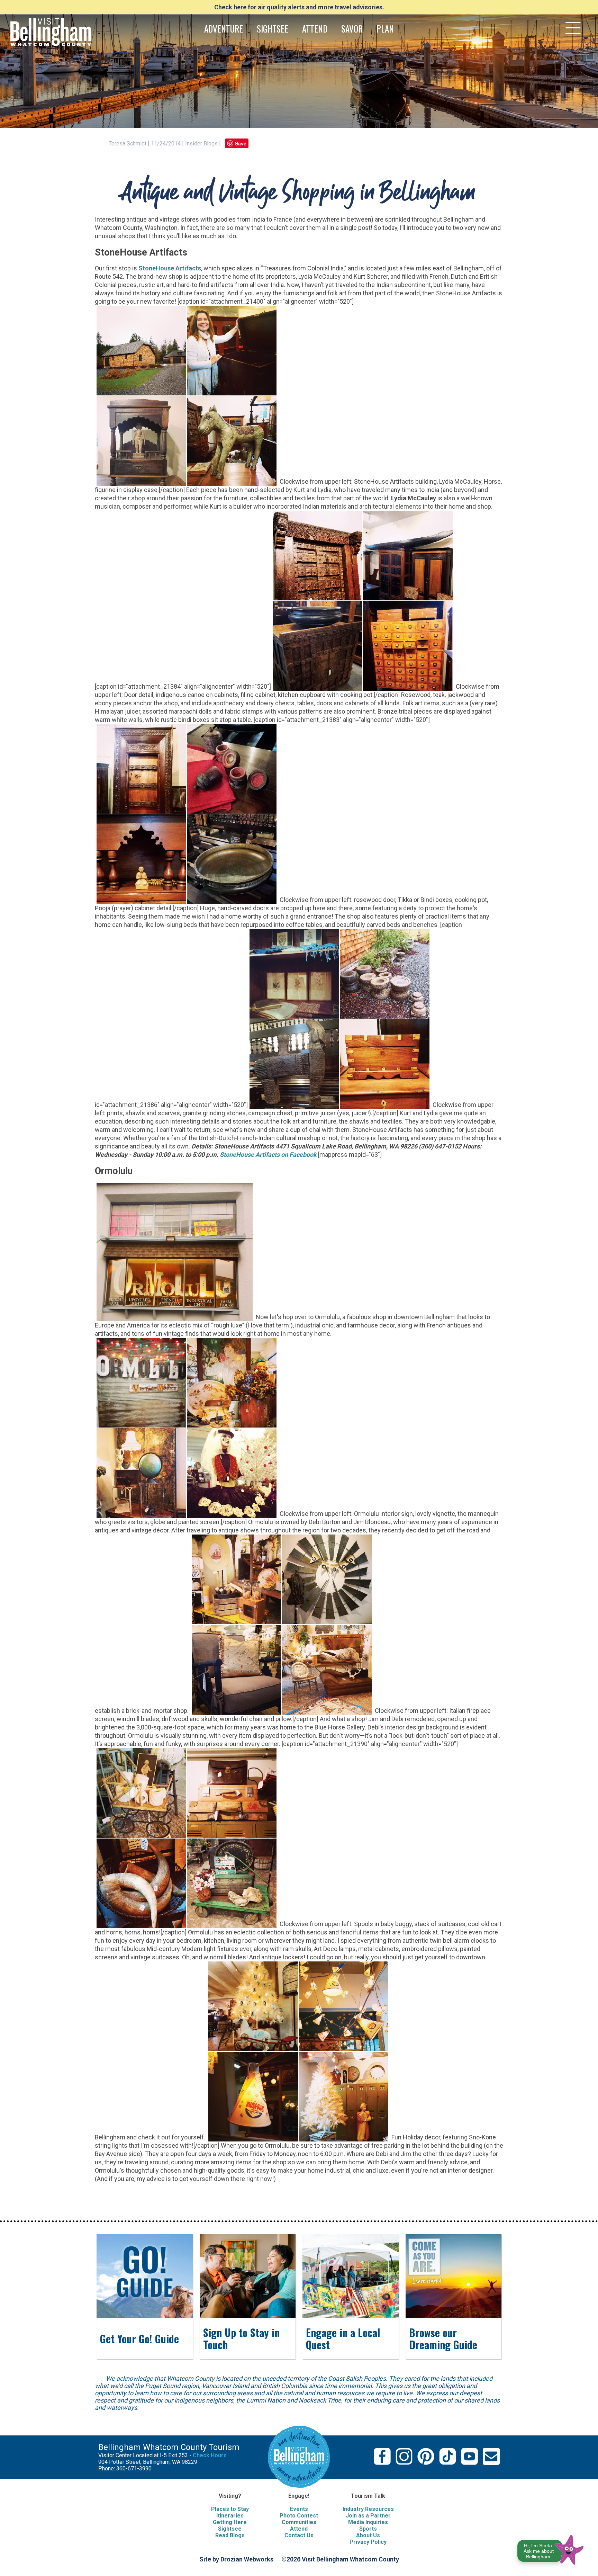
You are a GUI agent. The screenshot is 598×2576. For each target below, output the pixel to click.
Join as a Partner (368, 2516)
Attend (299, 2529)
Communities (299, 2522)
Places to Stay (230, 2509)
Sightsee (230, 2529)
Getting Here (230, 2522)
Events (299, 2509)
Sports (368, 2529)
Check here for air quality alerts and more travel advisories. (299, 7)
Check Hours (210, 2455)
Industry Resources (368, 2509)
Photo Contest (299, 2516)
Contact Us (299, 2535)
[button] (551, 2548)
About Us (368, 2535)
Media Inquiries (368, 2522)
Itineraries (230, 2516)
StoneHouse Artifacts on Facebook (268, 1155)
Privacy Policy (368, 2542)
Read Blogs (230, 2535)
